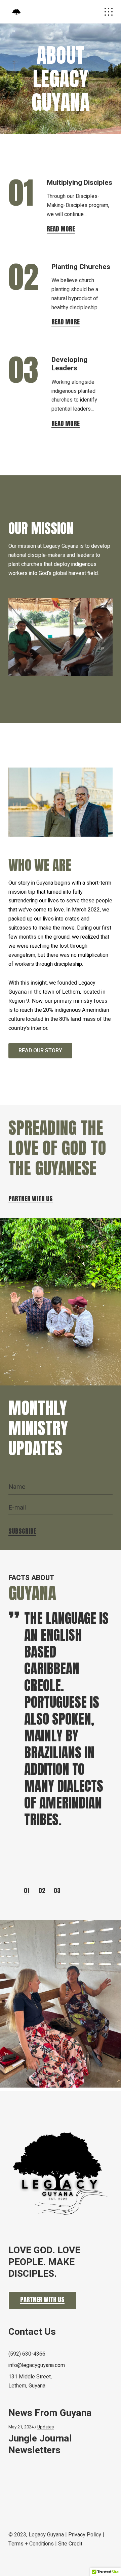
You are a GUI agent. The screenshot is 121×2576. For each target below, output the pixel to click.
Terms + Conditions (31, 2544)
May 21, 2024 (21, 2427)
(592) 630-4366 (27, 2354)
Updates (46, 2427)
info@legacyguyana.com (37, 2365)
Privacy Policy (85, 2535)
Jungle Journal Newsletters (40, 2444)
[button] (27, 1890)
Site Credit (70, 2544)
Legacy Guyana (46, 2535)
